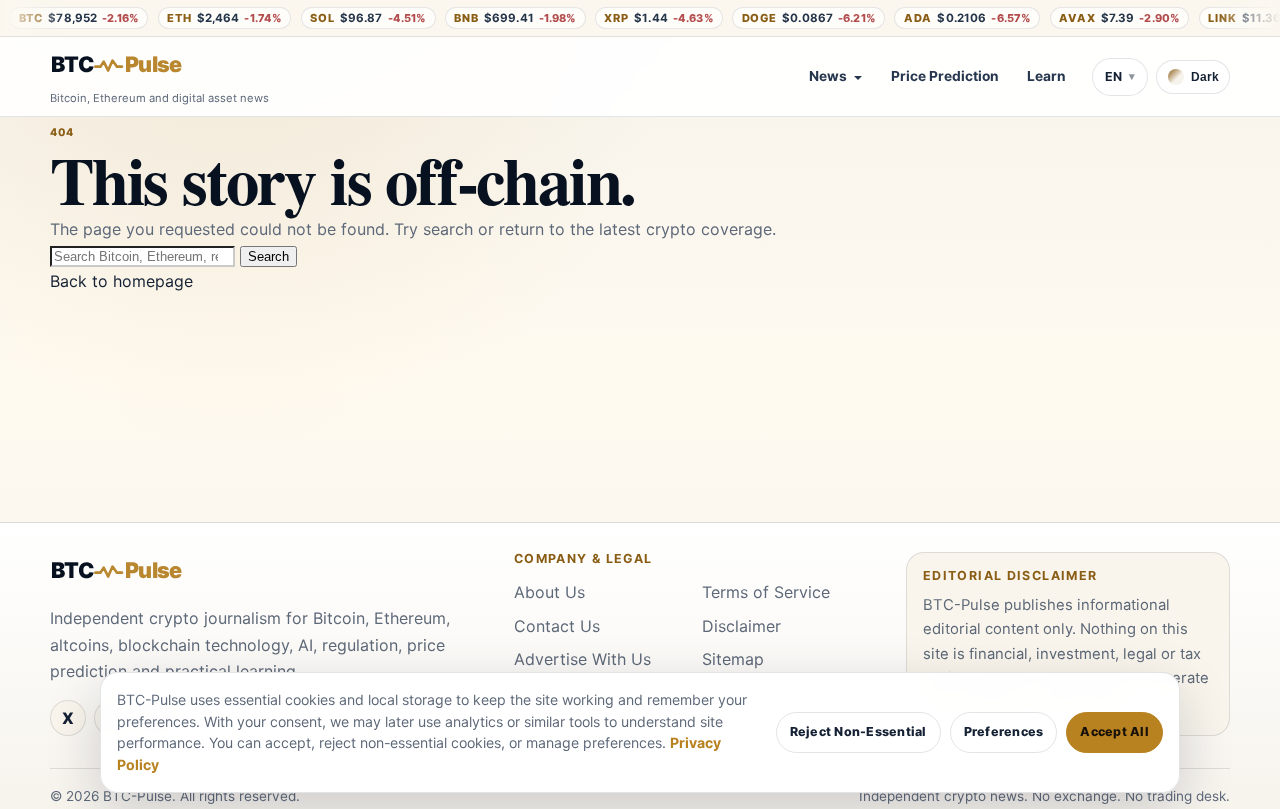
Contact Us (557, 626)
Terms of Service (766, 592)
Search (268, 256)
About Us (549, 592)
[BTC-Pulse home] (133, 65)
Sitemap (733, 659)
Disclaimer (741, 626)
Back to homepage (121, 281)
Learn (1046, 76)
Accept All (1114, 731)
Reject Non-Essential (858, 731)
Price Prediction (945, 76)
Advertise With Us (582, 659)
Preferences (1004, 731)
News (828, 76)
